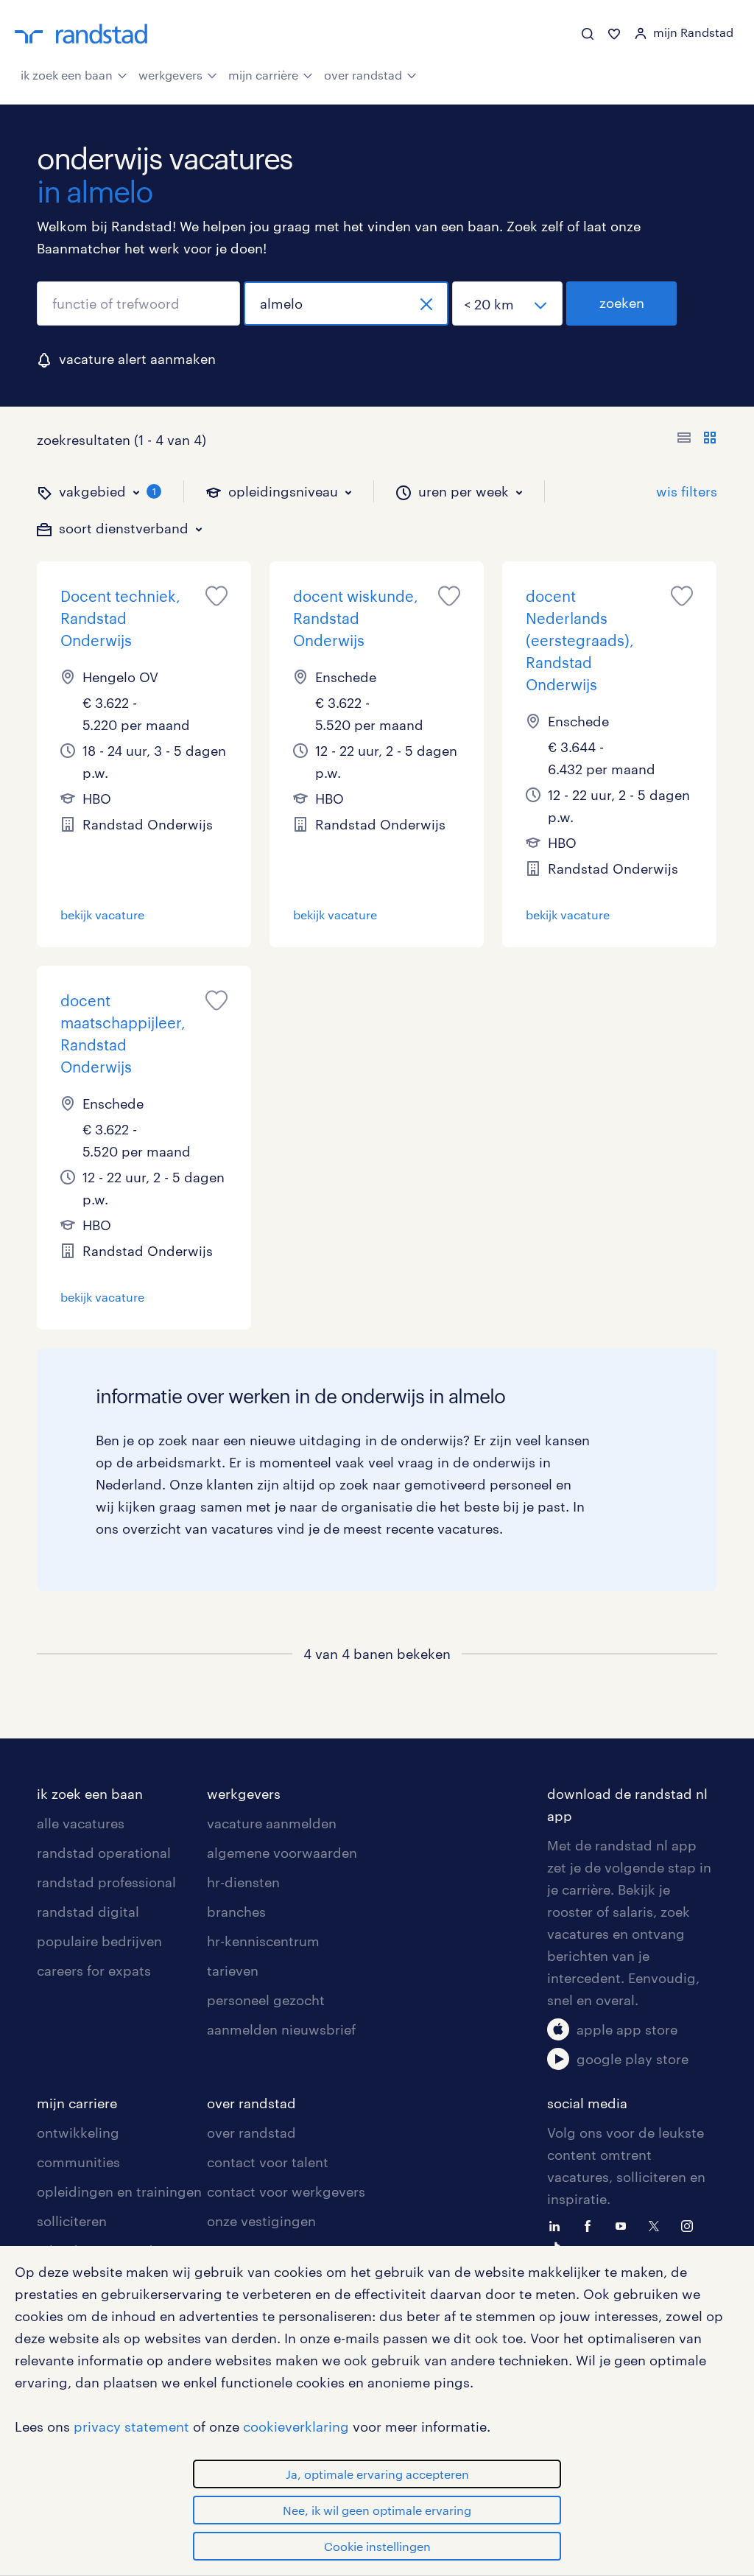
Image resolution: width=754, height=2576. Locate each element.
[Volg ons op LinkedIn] (558, 2225)
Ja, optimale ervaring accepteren (377, 2474)
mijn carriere (77, 2103)
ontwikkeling (78, 2133)
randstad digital (88, 1912)
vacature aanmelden (272, 1823)
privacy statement (131, 2426)
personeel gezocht (266, 2000)
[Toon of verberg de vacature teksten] (697, 440)
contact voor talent (268, 2162)
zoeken (622, 303)
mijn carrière (263, 75)
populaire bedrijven (99, 1941)
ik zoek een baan (67, 75)
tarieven (233, 1970)
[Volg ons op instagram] (691, 2225)
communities (78, 2162)
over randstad (363, 75)
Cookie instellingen (377, 2546)
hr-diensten (243, 1882)
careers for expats (94, 1970)
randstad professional (106, 1882)
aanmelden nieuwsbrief (281, 2029)
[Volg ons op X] (658, 2225)
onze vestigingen (261, 2221)
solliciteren (72, 2221)
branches (236, 1912)
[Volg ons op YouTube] (624, 2225)
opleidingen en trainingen (119, 2191)
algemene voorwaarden (282, 1853)
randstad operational (104, 1853)
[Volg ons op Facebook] (591, 2225)
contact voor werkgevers (286, 2191)
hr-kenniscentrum (263, 1941)
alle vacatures (81, 1823)
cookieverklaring (296, 2426)
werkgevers (170, 75)
